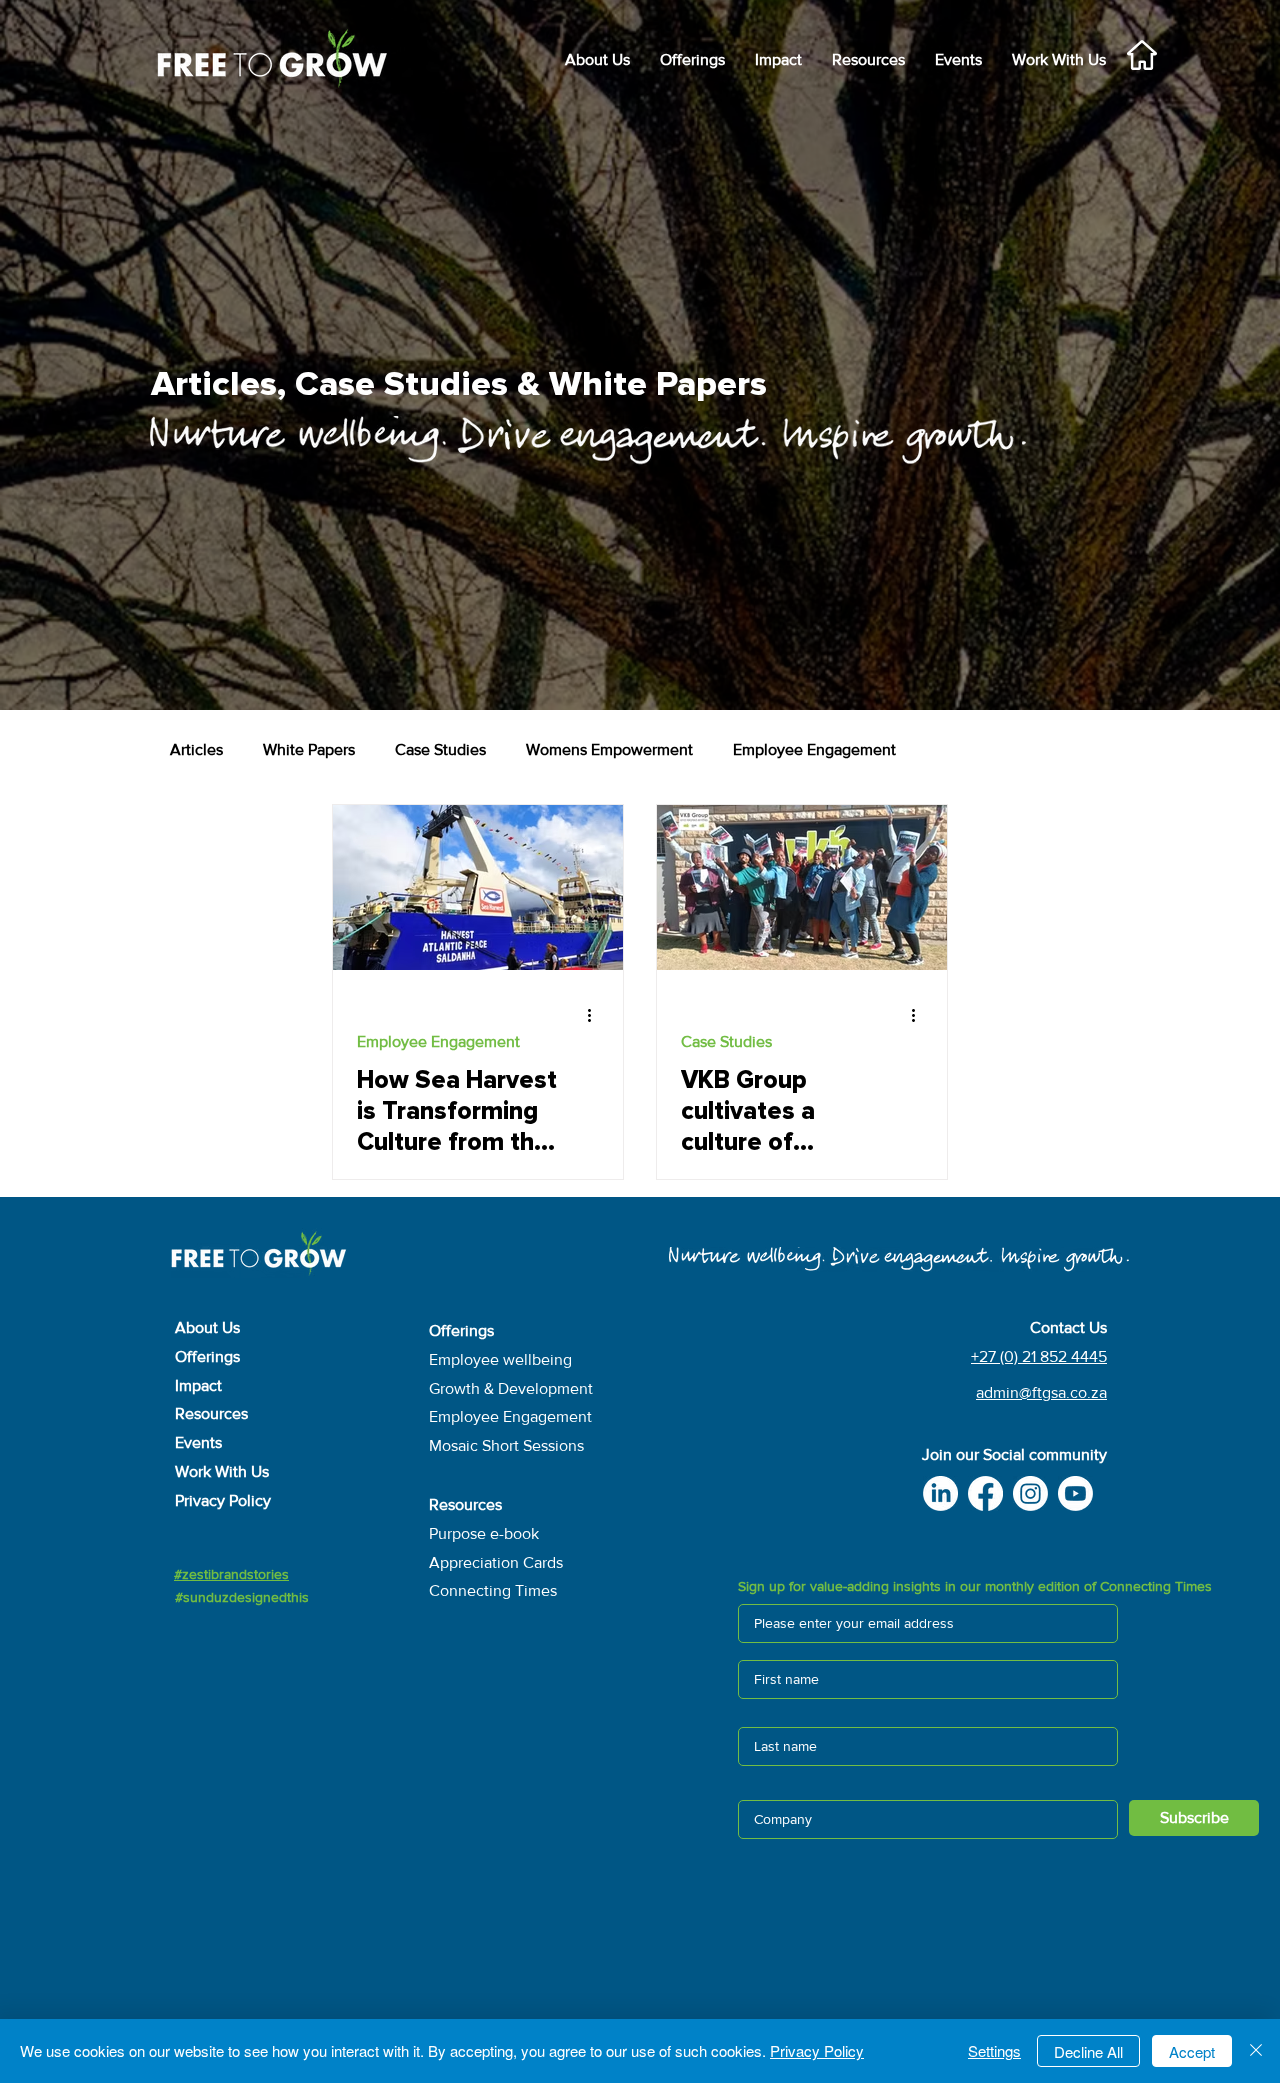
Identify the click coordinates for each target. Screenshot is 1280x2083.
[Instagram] (1030, 1493)
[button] (778, 60)
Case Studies (440, 749)
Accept (1192, 2051)
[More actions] (596, 1015)
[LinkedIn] (940, 1493)
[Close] (1256, 2051)
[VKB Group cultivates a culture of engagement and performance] (802, 887)
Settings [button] (994, 2050)
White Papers (309, 749)
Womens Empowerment (609, 749)
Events (198, 1442)
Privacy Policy (817, 2050)
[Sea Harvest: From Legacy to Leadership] (478, 887)
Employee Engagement (814, 749)
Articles (196, 749)
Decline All (1088, 2051)
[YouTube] (1075, 1493)
